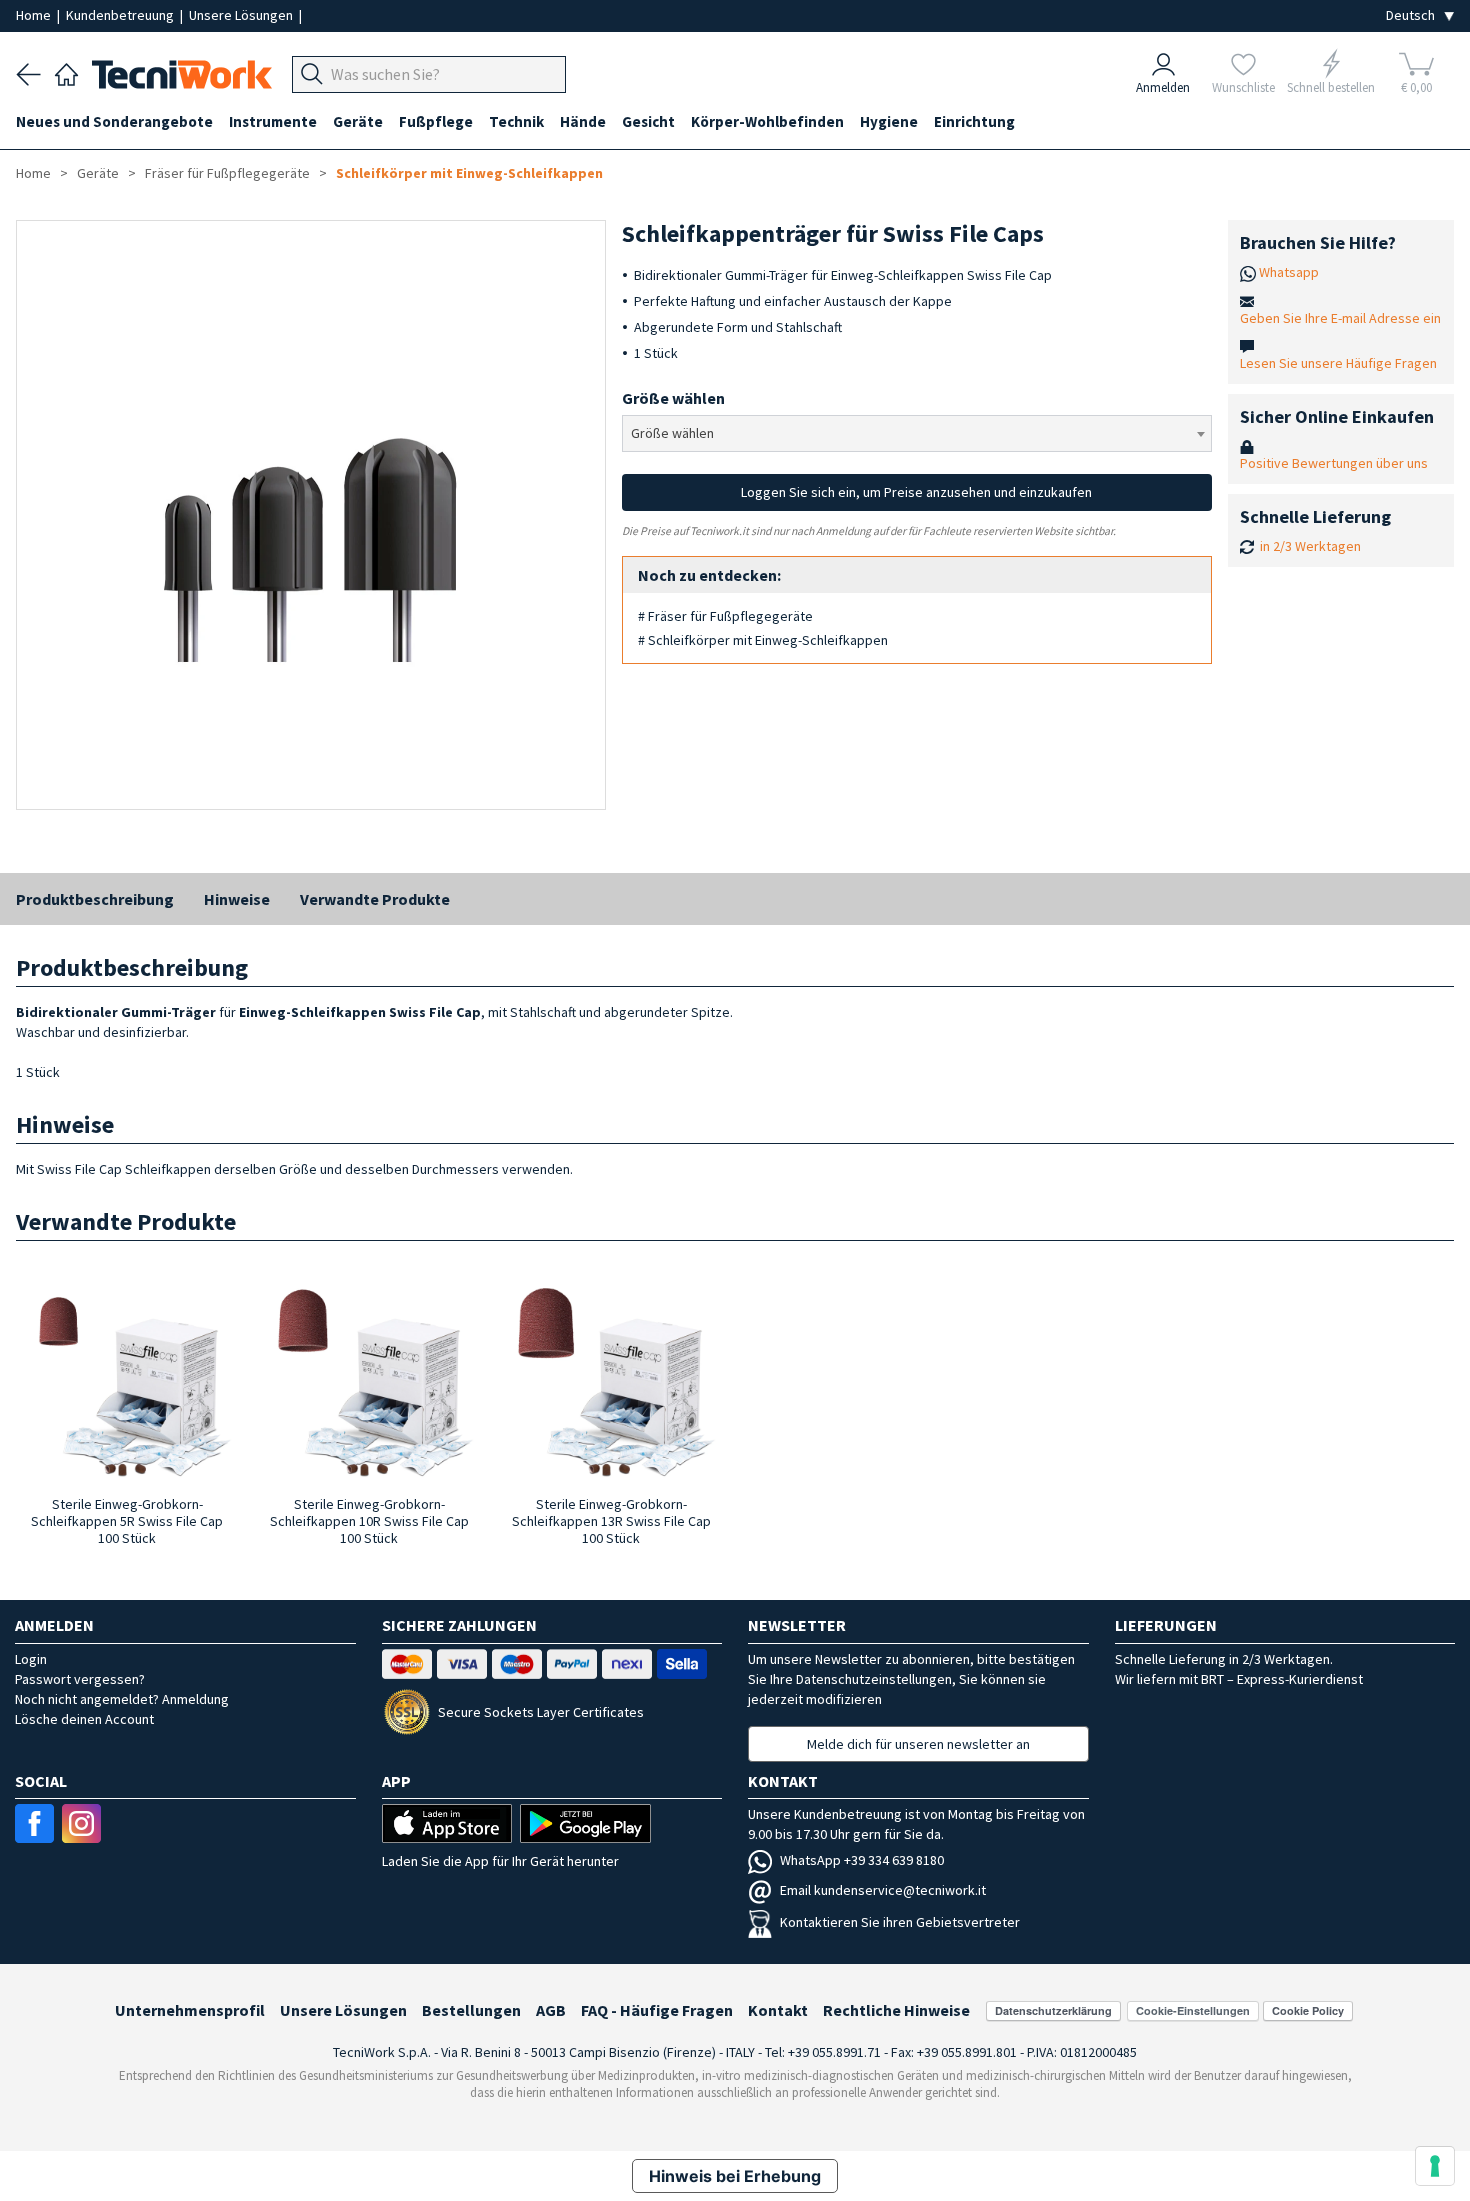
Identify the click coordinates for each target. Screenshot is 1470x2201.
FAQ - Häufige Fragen (657, 2010)
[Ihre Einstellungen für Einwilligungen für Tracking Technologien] (1435, 2166)
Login (31, 1659)
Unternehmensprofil (190, 2010)
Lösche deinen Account (84, 1719)
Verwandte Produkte (375, 899)
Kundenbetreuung (121, 15)
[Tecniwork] (66, 72)
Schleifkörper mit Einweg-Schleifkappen (469, 173)
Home (35, 15)
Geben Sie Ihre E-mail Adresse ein (1340, 318)
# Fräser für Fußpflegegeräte (725, 616)
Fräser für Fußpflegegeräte (227, 173)
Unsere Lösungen (242, 15)
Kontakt (778, 2010)
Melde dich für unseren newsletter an (918, 1744)
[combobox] (917, 433)
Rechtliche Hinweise (896, 2010)
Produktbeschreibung (95, 899)
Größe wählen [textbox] (672, 433)
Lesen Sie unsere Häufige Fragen (1338, 363)
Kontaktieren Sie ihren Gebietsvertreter (900, 1922)
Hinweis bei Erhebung (735, 2176)
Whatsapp (1289, 272)
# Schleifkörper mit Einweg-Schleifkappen (763, 640)
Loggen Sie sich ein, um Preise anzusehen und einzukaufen (916, 492)
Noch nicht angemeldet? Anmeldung (122, 1699)
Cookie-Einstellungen (1193, 2010)
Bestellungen (471, 2010)
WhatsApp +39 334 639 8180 (862, 1860)
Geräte (98, 173)
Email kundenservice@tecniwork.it (883, 1890)
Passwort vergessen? (80, 1679)
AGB (551, 2010)
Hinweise (237, 899)
